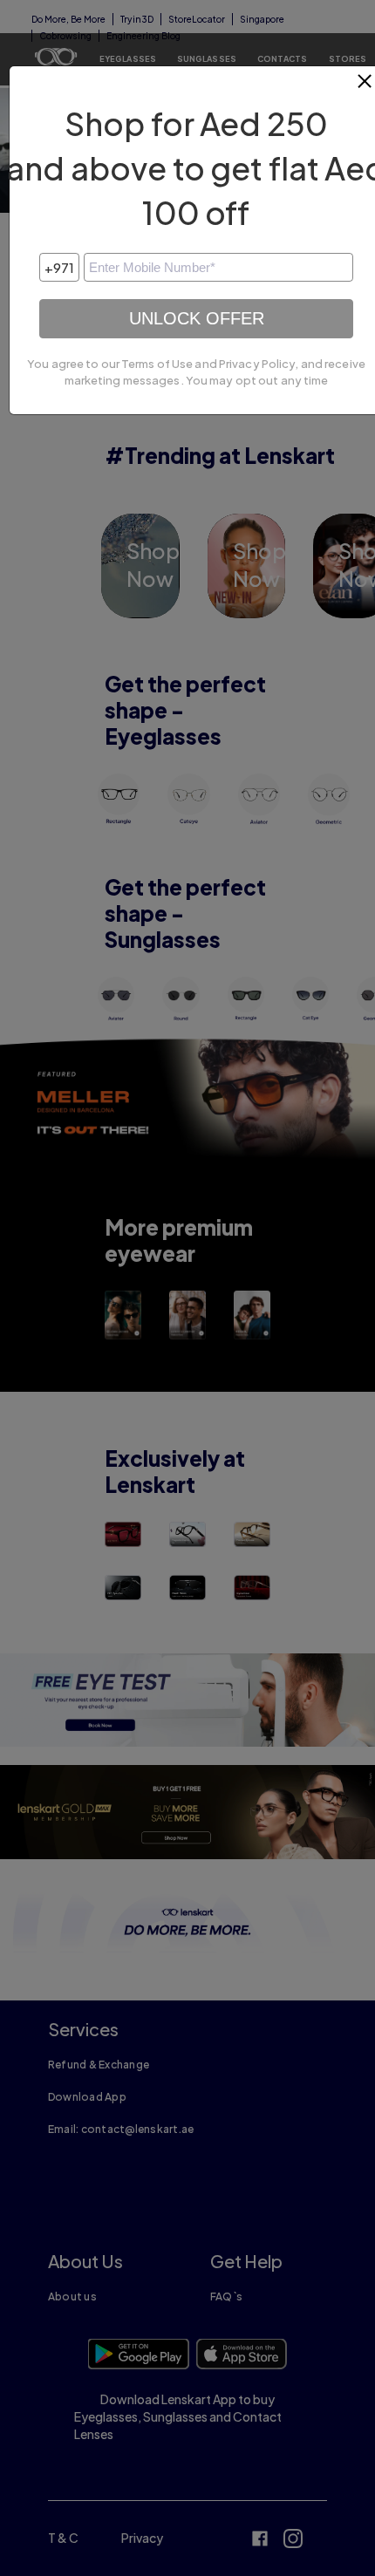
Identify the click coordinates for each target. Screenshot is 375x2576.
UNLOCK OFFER (197, 318)
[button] (365, 88)
